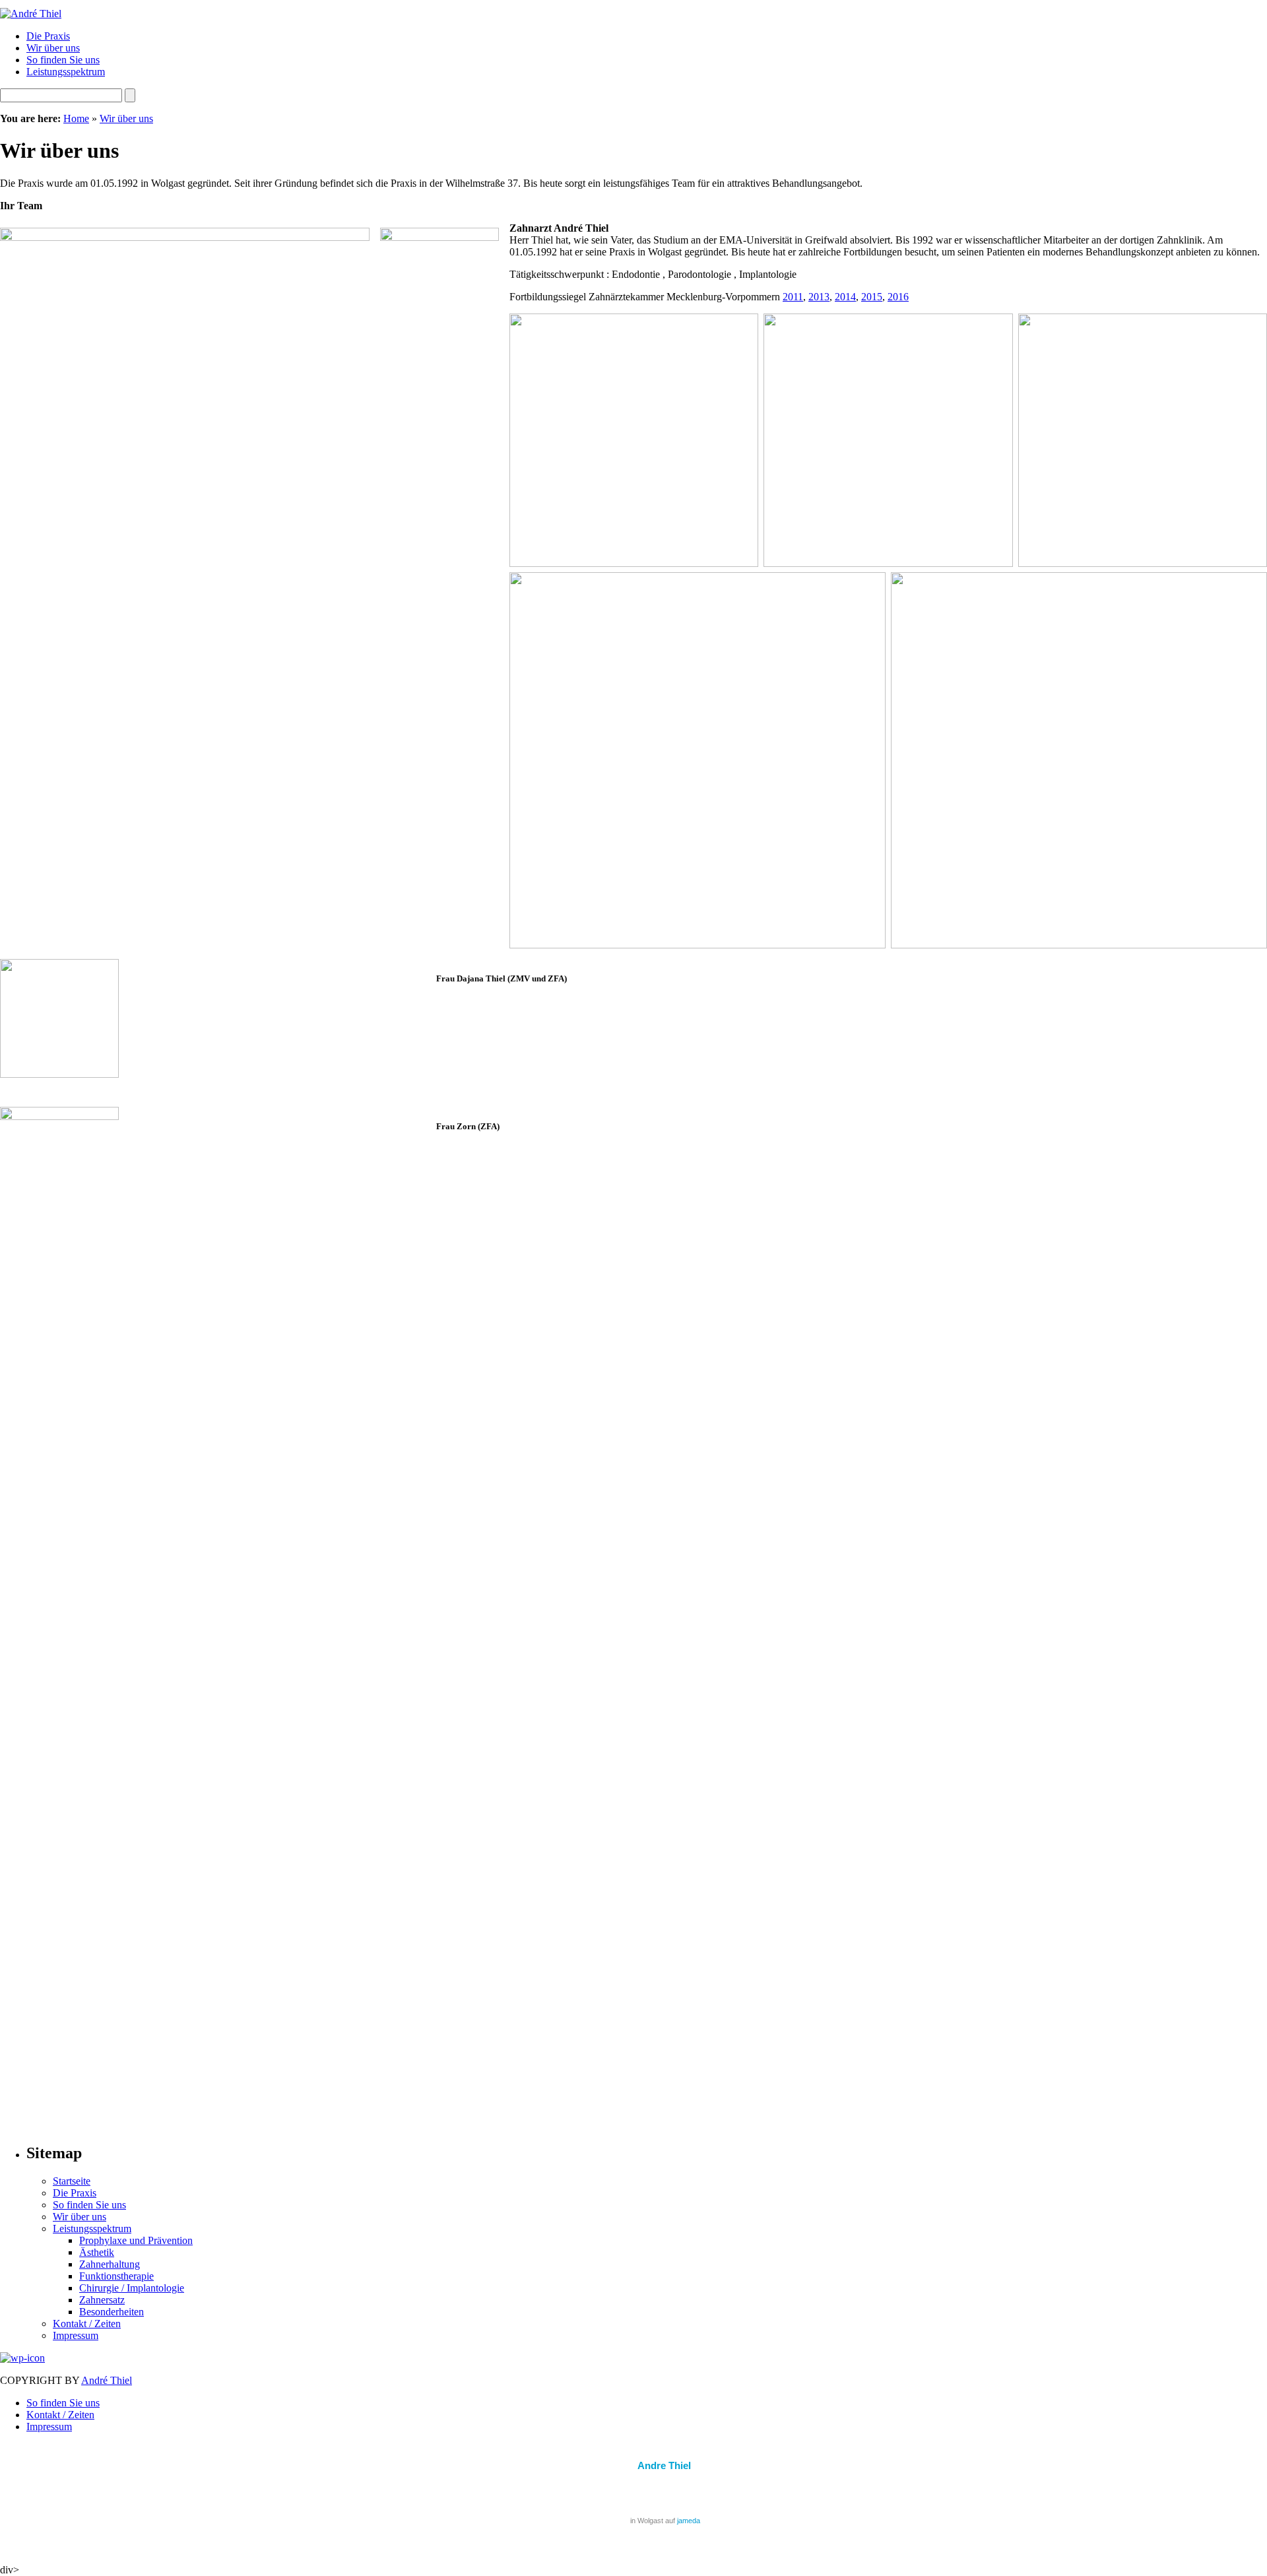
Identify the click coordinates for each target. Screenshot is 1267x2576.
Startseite (72, 2181)
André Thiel (107, 2380)
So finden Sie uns (63, 60)
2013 (819, 297)
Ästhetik (97, 2252)
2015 (872, 297)
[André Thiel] (31, 14)
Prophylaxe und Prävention (136, 2240)
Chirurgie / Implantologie (132, 2288)
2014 (845, 297)
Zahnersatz (102, 2300)
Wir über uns (53, 48)
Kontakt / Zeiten (87, 2324)
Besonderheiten (112, 2312)
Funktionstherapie (116, 2276)
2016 (898, 297)
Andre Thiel (664, 2465)
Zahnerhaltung (110, 2264)
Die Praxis (48, 36)
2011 (793, 297)
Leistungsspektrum (66, 72)
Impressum (76, 2335)
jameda (689, 2521)
